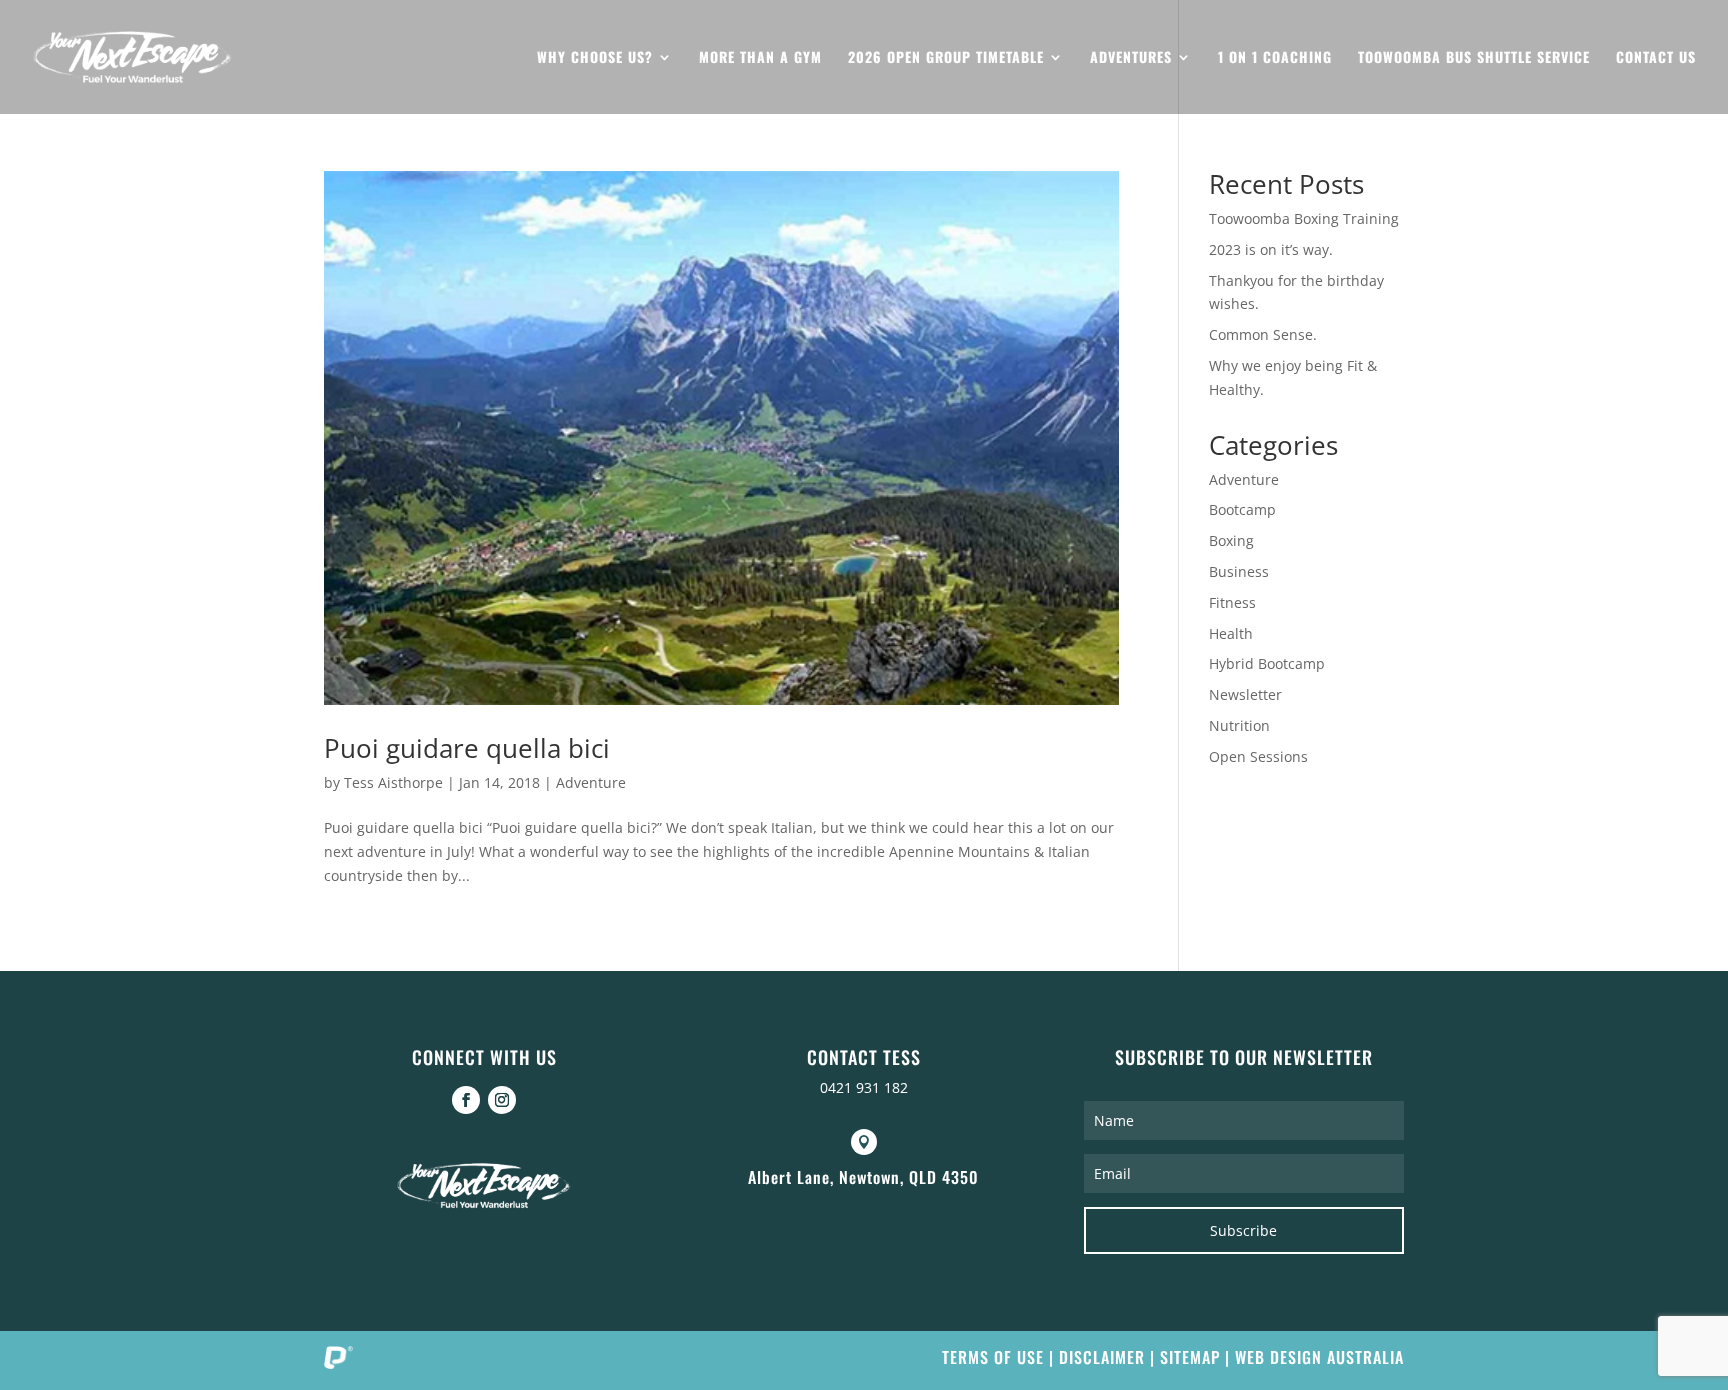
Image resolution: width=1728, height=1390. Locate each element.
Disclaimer (1102, 1357)
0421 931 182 (864, 1087)
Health (1231, 633)
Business (1239, 571)
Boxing (1231, 540)
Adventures (1131, 58)
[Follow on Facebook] (466, 1100)
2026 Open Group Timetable (946, 58)
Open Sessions (1258, 756)
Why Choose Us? (595, 58)
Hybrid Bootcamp (1267, 663)
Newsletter (1245, 694)
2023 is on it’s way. (1271, 249)
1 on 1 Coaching (1275, 58)
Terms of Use (993, 1357)
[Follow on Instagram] (502, 1100)
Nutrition (1239, 725)
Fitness (1232, 602)
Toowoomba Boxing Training (1304, 218)
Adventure (591, 782)
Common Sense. (1263, 334)
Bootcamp (1242, 509)
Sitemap (1190, 1357)
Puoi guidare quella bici (467, 748)
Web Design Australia (1319, 1357)
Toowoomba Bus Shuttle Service (1474, 58)
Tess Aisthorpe (393, 782)
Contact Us (1656, 58)
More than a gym (760, 58)
